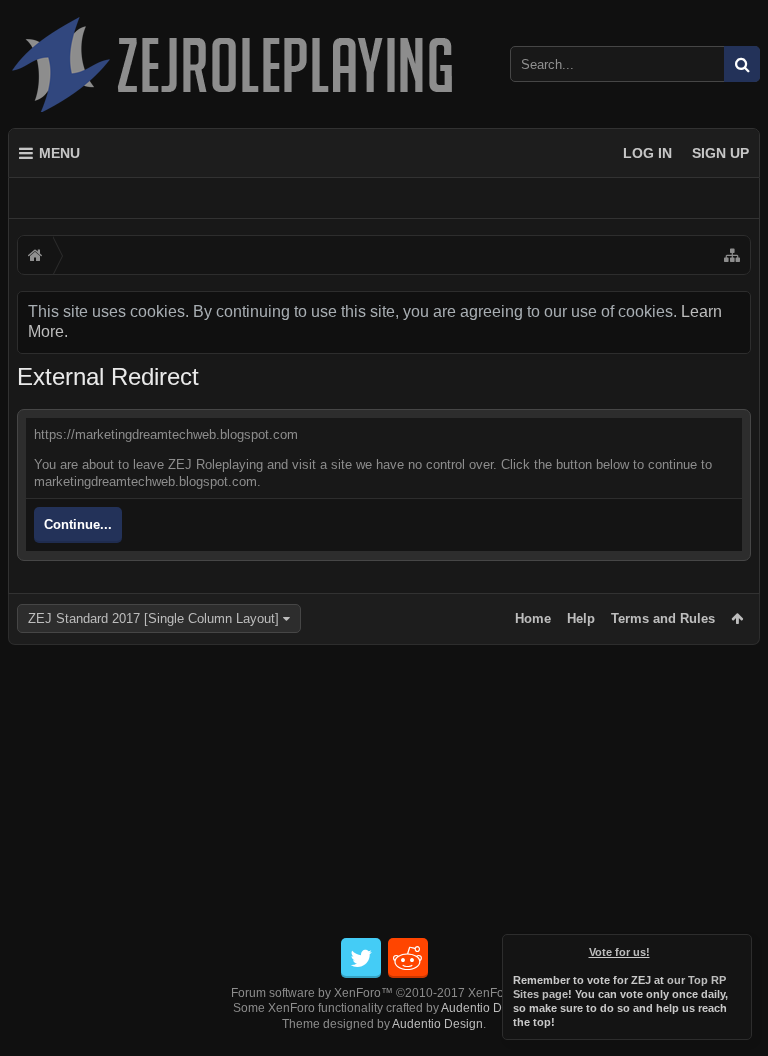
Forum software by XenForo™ (384, 993)
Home (533, 618)
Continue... (78, 524)
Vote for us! (619, 952)
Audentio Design (486, 1008)
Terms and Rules (663, 618)
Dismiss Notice (738, 948)
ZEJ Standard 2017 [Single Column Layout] (153, 618)
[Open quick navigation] (732, 255)
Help (581, 618)
